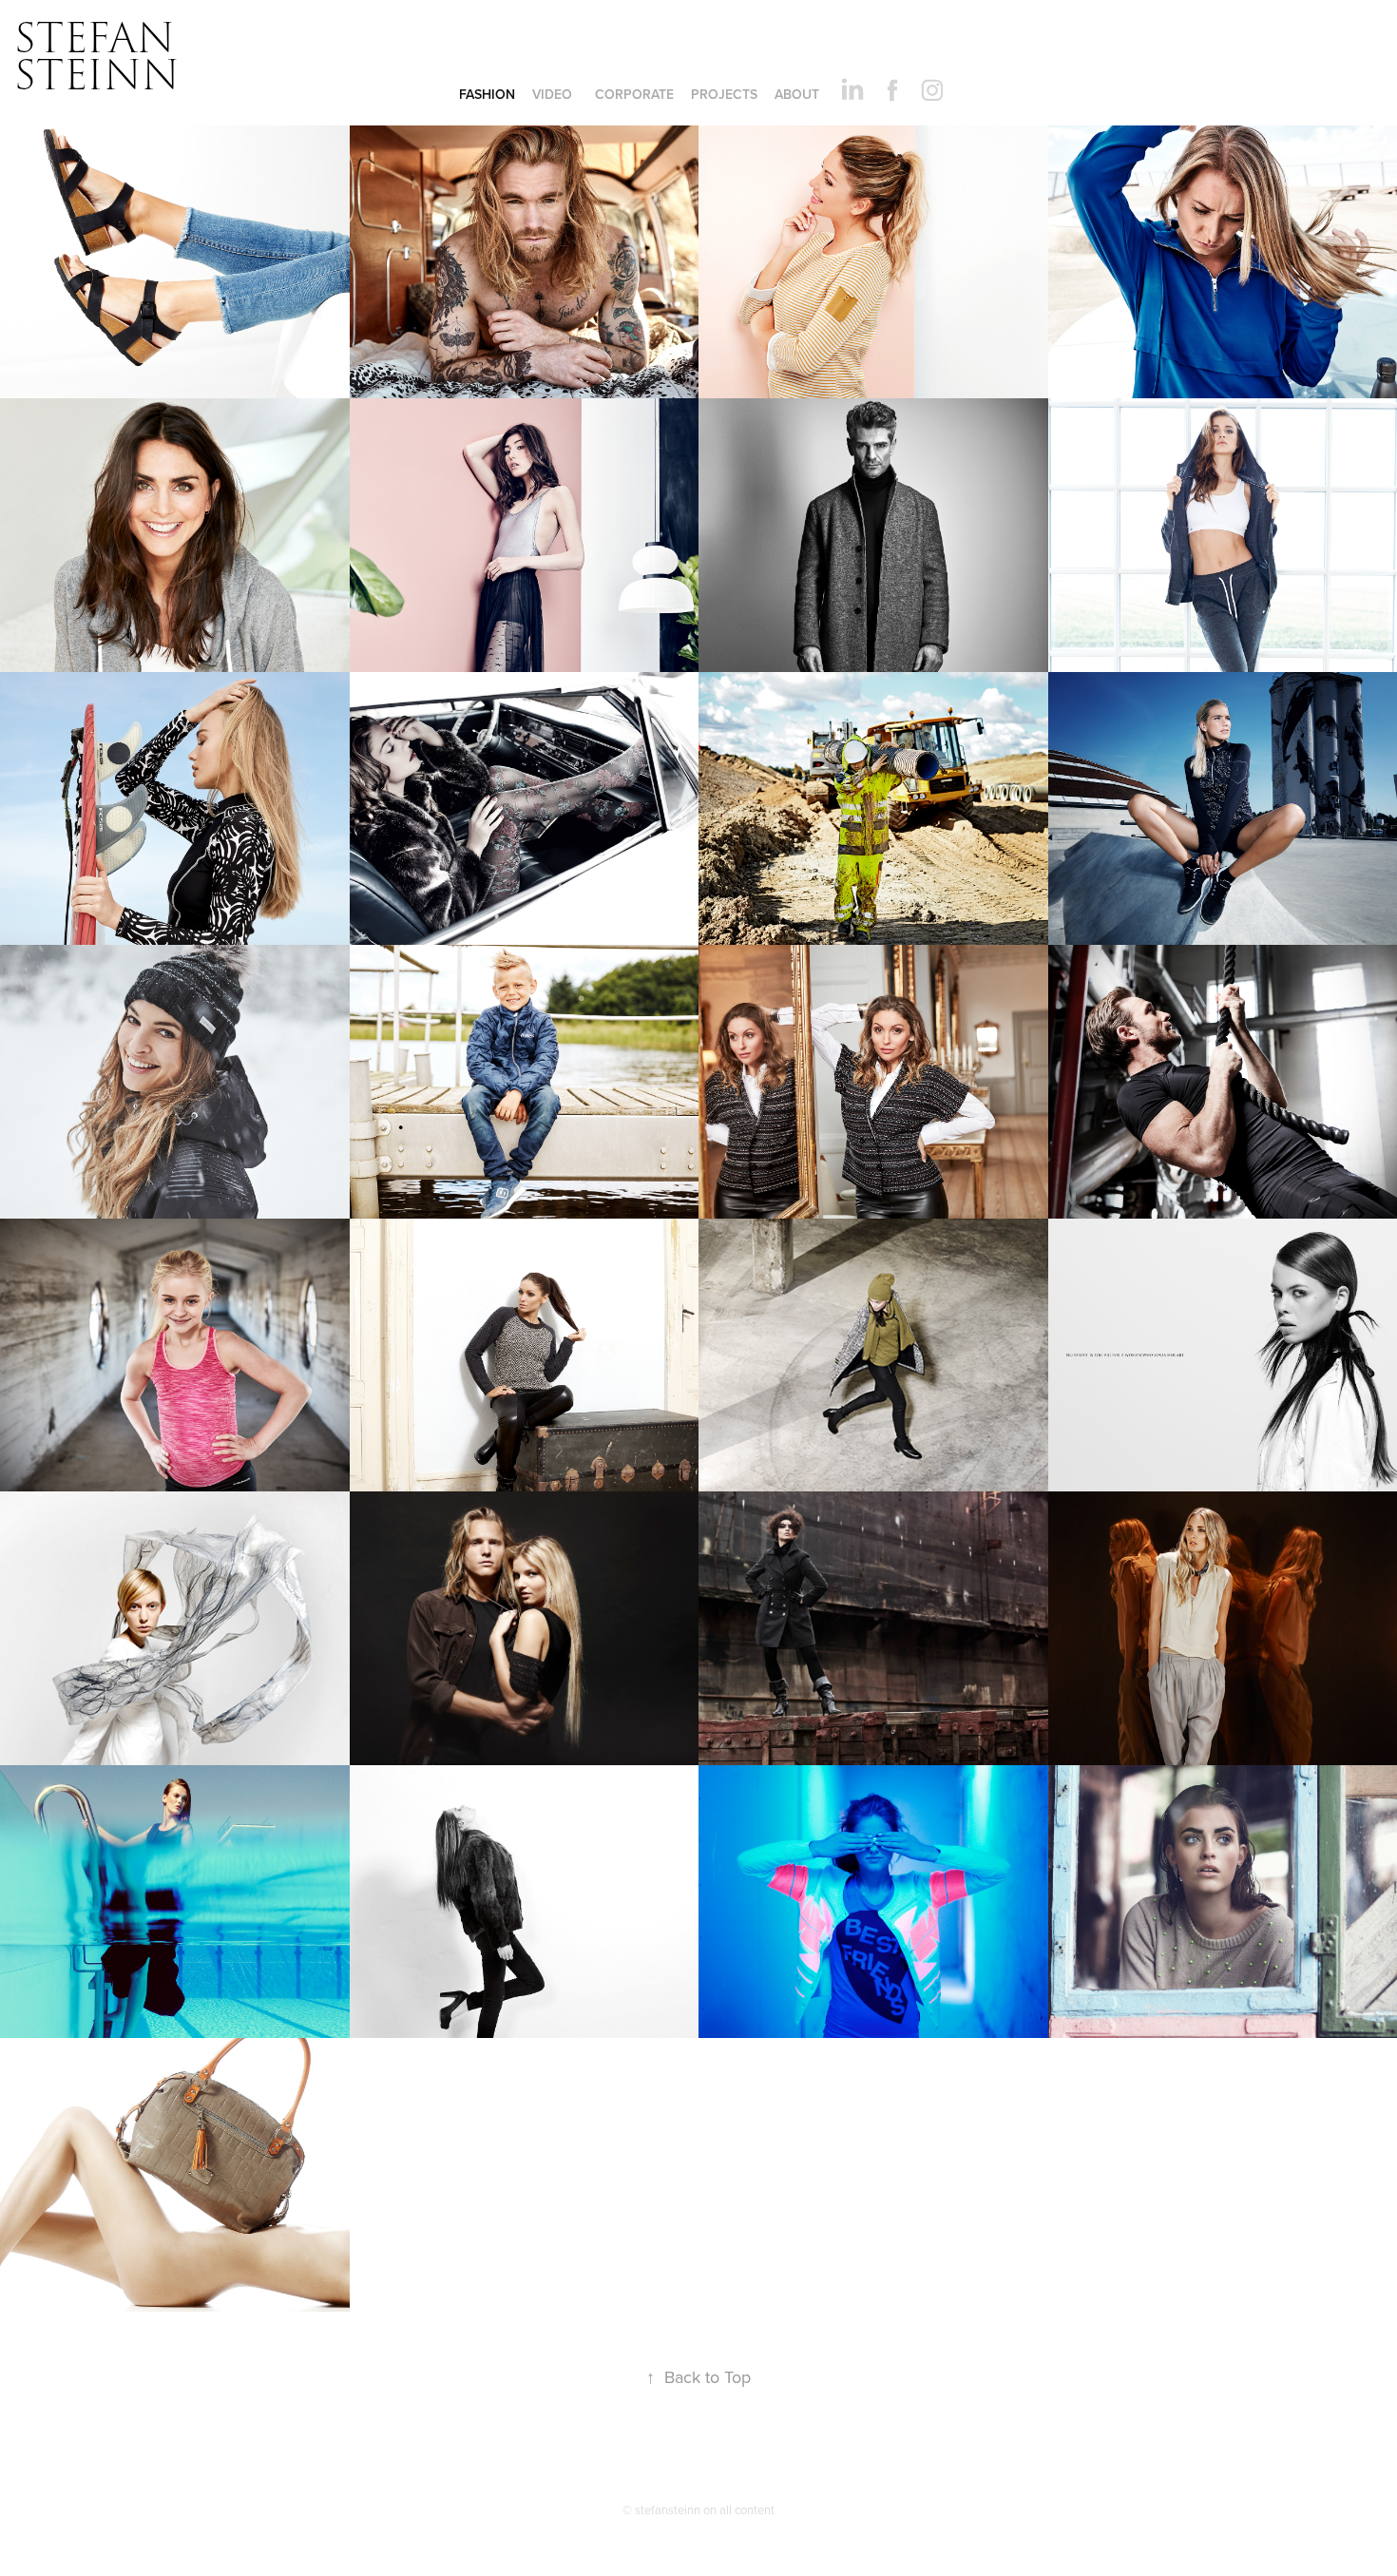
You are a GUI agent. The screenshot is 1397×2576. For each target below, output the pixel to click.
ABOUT (797, 94)
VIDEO (552, 94)
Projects (724, 94)
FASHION (487, 94)
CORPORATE (634, 94)
